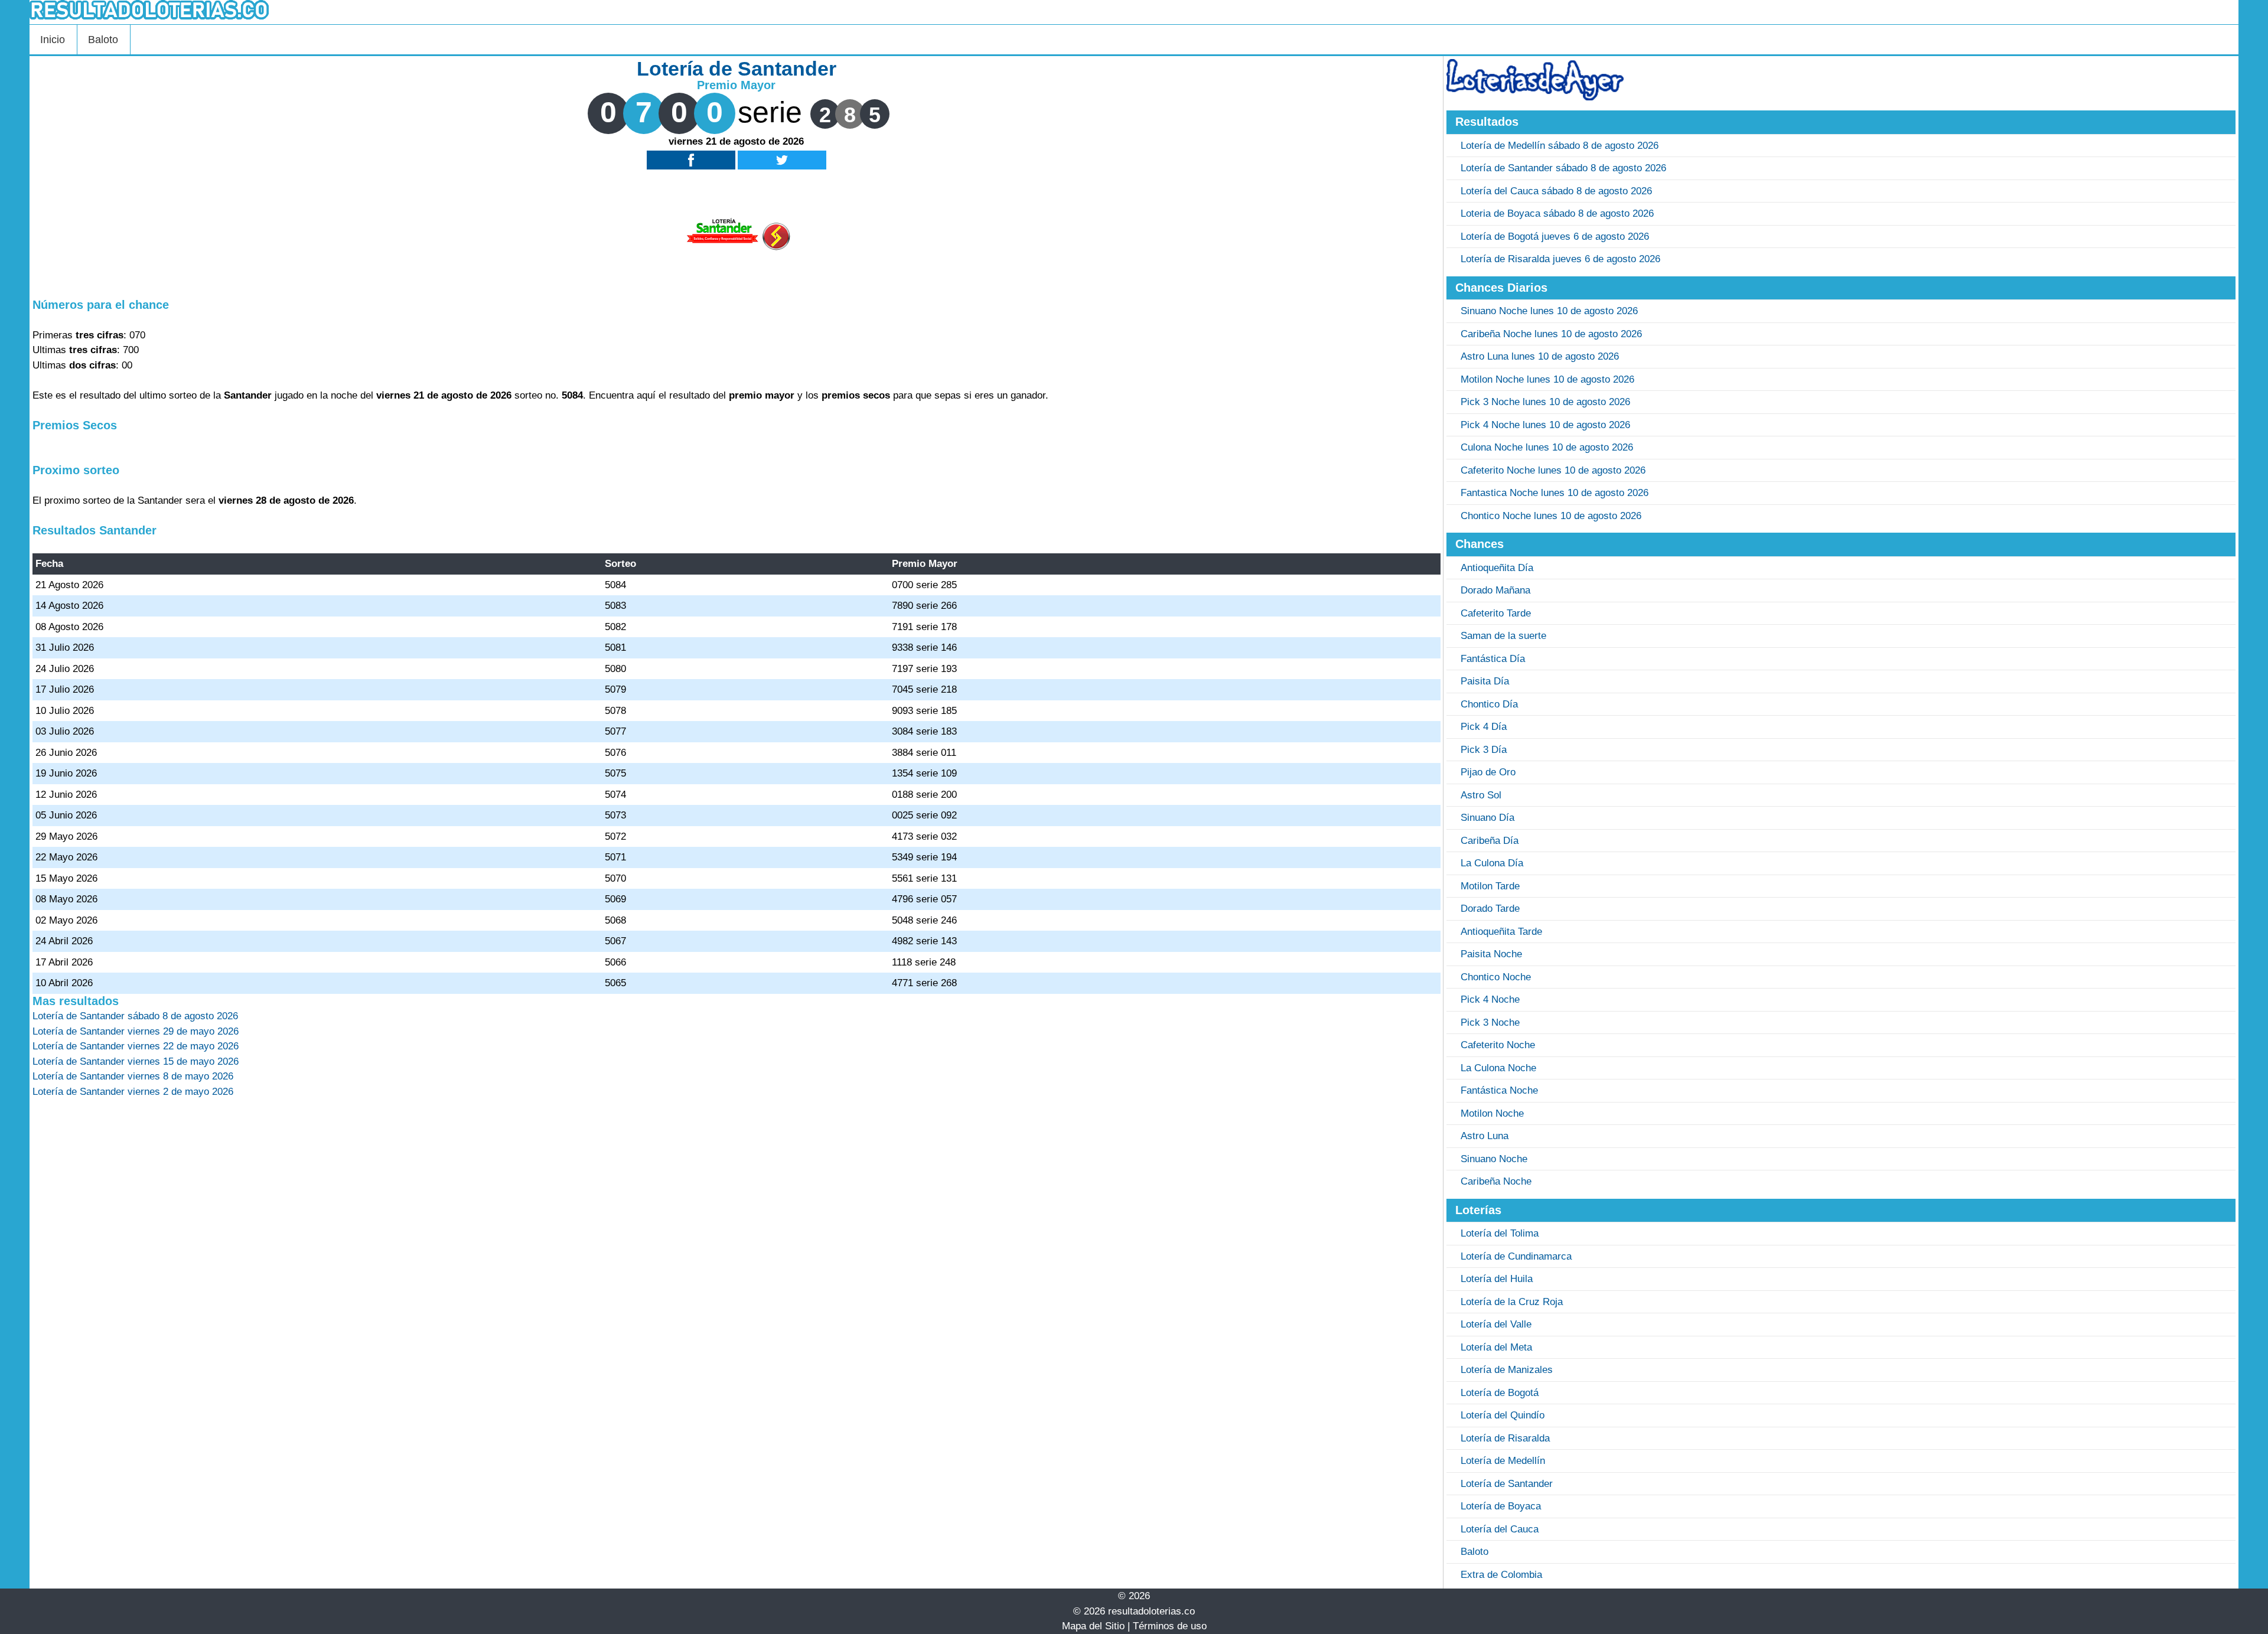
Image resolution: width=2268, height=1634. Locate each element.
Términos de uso (1170, 1626)
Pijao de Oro (1488, 772)
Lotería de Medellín (1503, 1461)
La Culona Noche (1498, 1068)
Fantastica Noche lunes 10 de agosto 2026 (1555, 493)
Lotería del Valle (1496, 1324)
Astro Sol (1481, 795)
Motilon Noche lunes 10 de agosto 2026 (1547, 379)
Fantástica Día (1493, 659)
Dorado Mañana (1495, 590)
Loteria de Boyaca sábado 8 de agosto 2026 (1557, 213)
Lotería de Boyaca (1501, 1506)
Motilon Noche (1492, 1113)
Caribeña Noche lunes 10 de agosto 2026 (1551, 334)
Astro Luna (1485, 1136)
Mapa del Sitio (1093, 1626)
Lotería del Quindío (1503, 1415)
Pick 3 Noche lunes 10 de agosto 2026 (1545, 402)
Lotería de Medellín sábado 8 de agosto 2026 (1560, 146)
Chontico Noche (1496, 977)
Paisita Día (1485, 681)
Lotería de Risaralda (1505, 1438)
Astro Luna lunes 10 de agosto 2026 (1540, 356)
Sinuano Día (1487, 818)
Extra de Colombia (1501, 1575)
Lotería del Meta (1496, 1347)
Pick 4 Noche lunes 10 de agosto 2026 (1545, 425)
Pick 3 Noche (1490, 1023)
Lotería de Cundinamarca (1516, 1256)
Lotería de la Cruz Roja (1512, 1302)
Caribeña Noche (1496, 1181)
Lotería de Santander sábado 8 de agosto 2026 (1563, 168)
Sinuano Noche (1494, 1159)
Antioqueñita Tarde (1501, 932)
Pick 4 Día (1484, 727)
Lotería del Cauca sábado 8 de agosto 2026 (1556, 191)
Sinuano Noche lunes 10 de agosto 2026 (1549, 311)
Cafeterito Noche (1498, 1045)
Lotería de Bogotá (1500, 1393)
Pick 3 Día (1484, 750)
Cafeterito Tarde (1496, 613)
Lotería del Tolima (1500, 1233)
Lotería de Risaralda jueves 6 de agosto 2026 (1560, 259)
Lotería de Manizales (1507, 1370)
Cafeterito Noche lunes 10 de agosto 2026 (1553, 470)
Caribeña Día (1490, 841)
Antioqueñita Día (1497, 568)
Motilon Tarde (1490, 886)
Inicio (53, 40)
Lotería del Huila (1497, 1279)
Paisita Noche (1491, 954)
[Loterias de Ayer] (1535, 97)
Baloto (103, 40)
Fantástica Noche (1499, 1090)
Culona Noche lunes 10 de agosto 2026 (1547, 447)
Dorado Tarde (1490, 909)
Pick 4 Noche (1490, 999)
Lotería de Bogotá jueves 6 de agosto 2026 (1555, 237)
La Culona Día (1492, 863)
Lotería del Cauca (1500, 1529)
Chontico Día (1489, 704)
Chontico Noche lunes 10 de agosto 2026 (1551, 516)
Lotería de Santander (1507, 1484)
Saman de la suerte (1503, 636)
